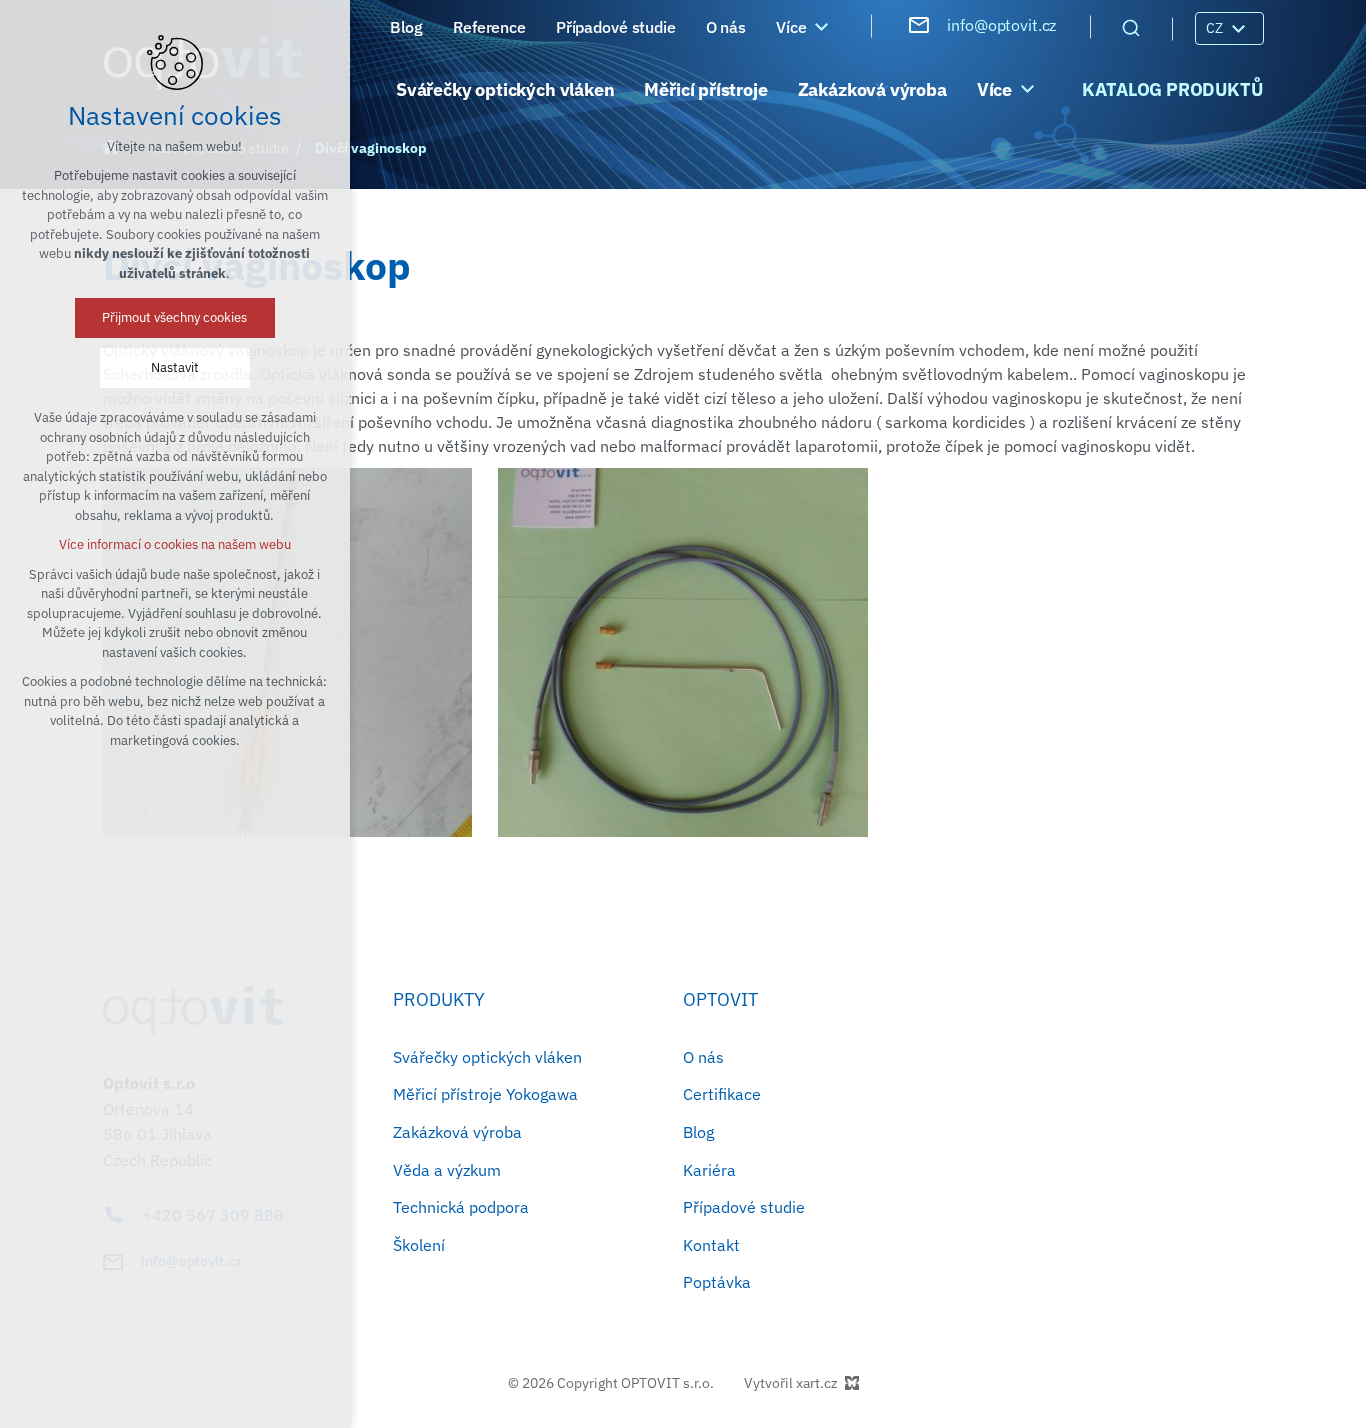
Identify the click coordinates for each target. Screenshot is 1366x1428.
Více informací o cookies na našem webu (175, 544)
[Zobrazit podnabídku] (821, 27)
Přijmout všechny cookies (175, 317)
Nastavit (175, 367)
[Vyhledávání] (1131, 27)
